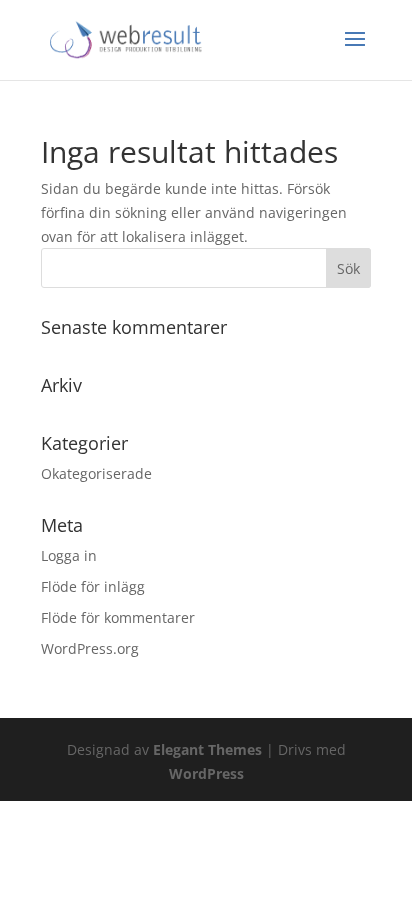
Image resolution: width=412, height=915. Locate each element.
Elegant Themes (207, 749)
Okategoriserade (96, 473)
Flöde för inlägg (93, 586)
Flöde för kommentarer (118, 617)
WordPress (206, 773)
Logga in (69, 555)
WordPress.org (90, 648)
